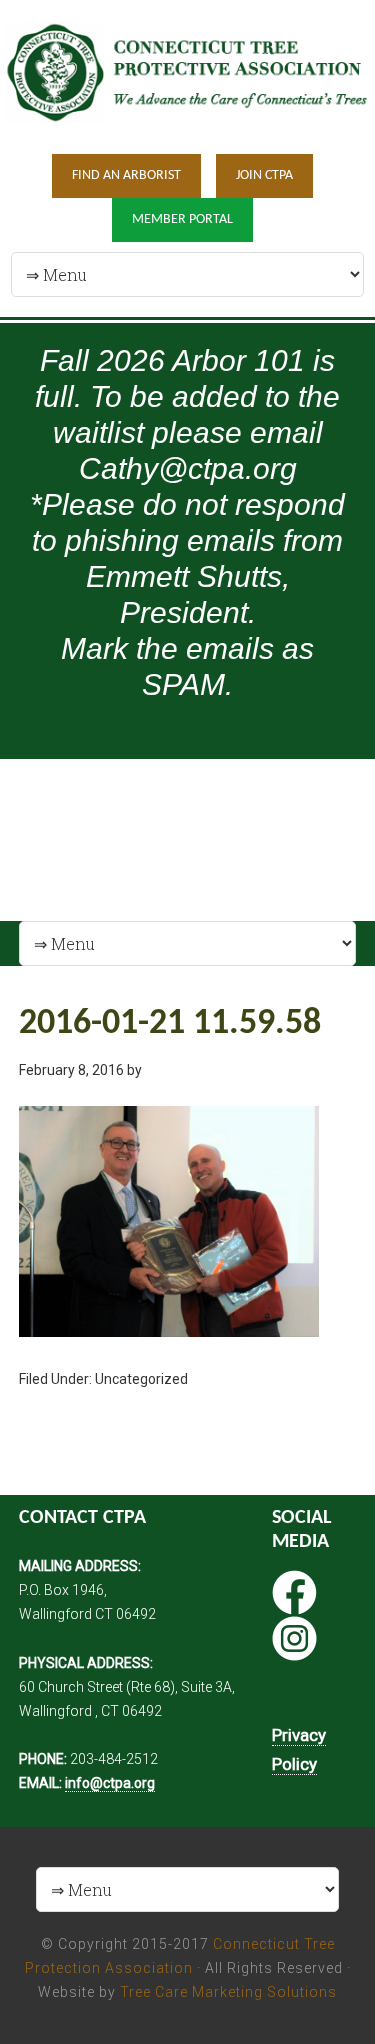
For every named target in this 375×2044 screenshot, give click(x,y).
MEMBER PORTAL (182, 219)
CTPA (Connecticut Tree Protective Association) (187, 75)
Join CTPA (264, 175)
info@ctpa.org (110, 1783)
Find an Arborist (126, 175)
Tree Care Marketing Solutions (228, 1992)
